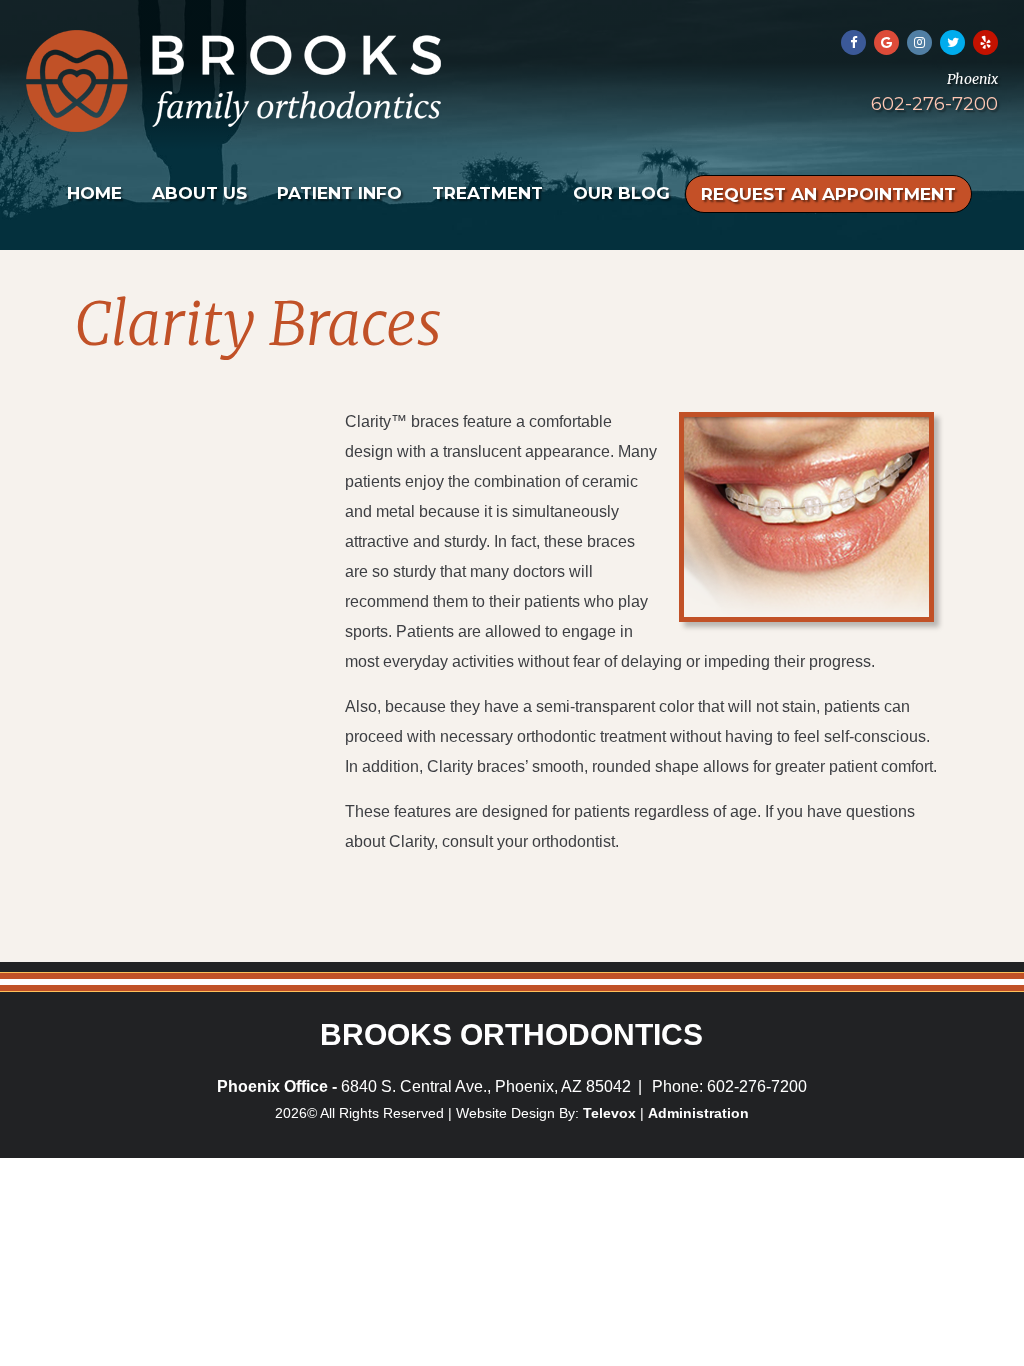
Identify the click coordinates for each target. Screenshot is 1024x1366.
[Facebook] (853, 42)
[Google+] (886, 42)
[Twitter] (952, 42)
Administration (698, 1113)
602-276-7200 (934, 104)
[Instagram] (919, 42)
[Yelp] (985, 42)
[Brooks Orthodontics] (233, 126)
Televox (609, 1113)
